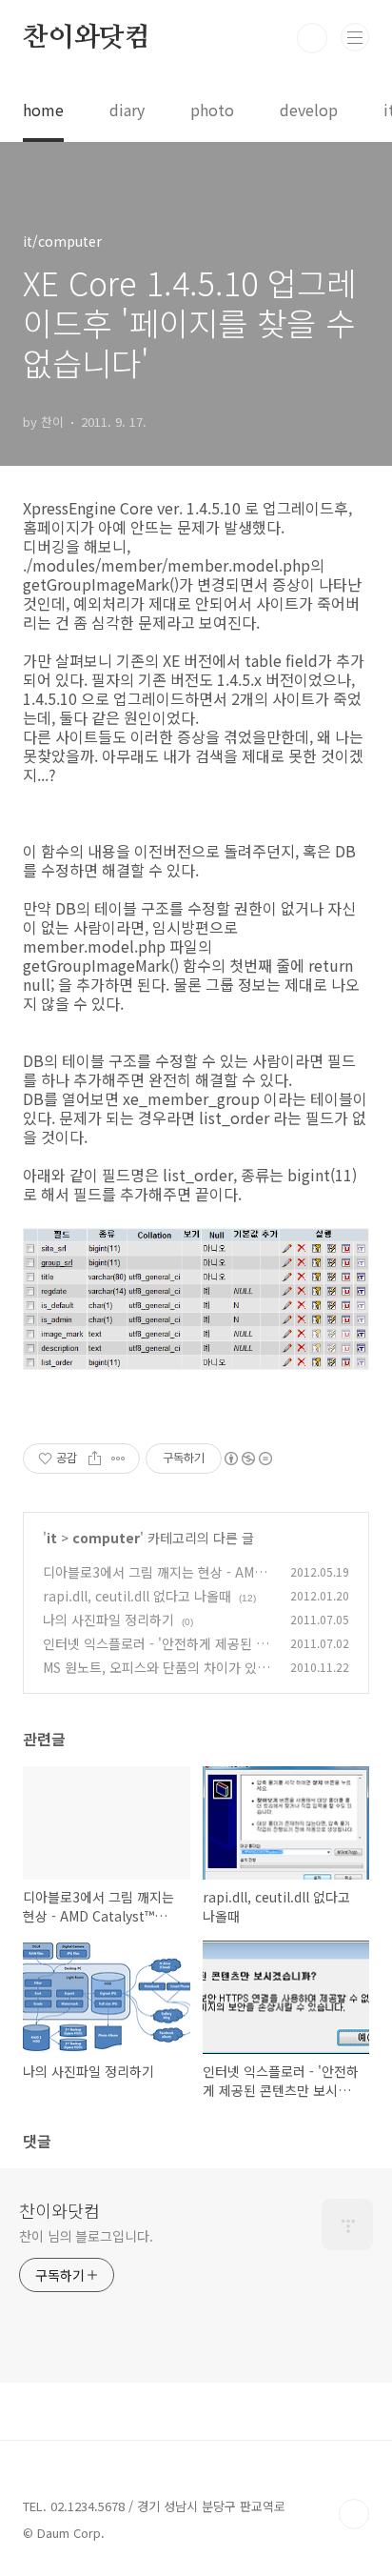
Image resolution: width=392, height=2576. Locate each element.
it (52, 1538)
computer (106, 1538)
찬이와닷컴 (87, 38)
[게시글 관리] (118, 1459)
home (43, 110)
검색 (312, 38)
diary (127, 110)
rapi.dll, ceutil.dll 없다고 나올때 (137, 1596)
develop (309, 110)
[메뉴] (355, 37)
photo (212, 110)
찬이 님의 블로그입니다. (86, 2236)
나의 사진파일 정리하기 (108, 1620)
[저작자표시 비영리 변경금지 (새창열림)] (247, 1459)
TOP (354, 2514)
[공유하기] (95, 1459)
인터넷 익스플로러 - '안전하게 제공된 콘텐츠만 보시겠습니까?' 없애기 (156, 1653)
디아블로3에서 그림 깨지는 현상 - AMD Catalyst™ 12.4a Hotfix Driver (153, 1582)
